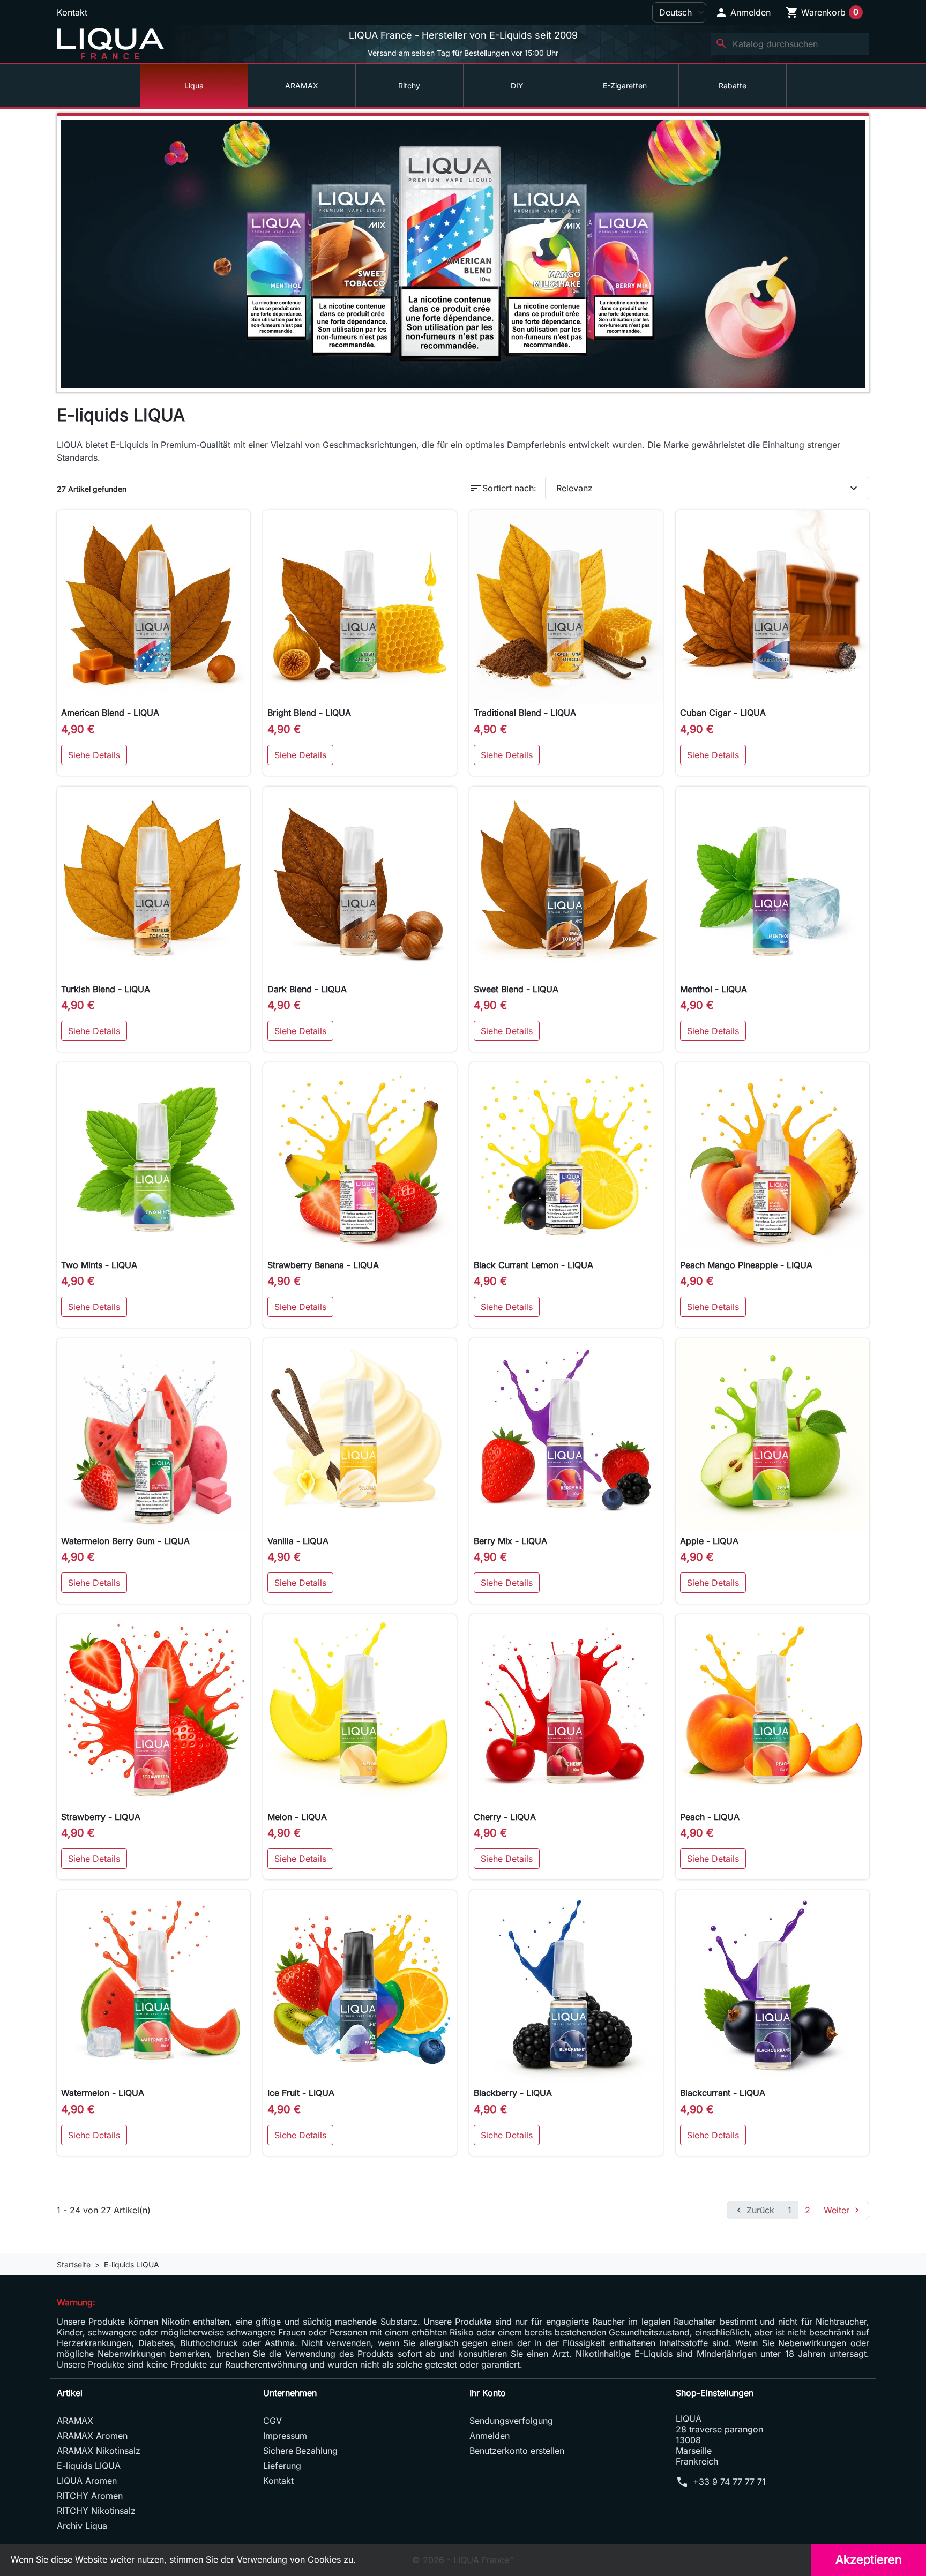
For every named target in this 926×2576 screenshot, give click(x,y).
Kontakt (72, 12)
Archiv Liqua (82, 2526)
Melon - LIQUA (297, 1817)
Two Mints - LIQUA (99, 1265)
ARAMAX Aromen (92, 2436)
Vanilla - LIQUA (298, 1541)
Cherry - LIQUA (505, 1817)
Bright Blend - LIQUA (309, 713)
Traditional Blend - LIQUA (525, 713)
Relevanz (708, 488)
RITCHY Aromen (90, 2496)
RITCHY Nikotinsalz (96, 2511)
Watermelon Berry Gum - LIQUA (125, 1541)
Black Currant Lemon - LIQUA (533, 1265)
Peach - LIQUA (710, 1817)
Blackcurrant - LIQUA (723, 2093)
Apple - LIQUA (709, 1541)
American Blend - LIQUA (110, 713)
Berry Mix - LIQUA (510, 1541)
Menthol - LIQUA (714, 989)
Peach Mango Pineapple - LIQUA (746, 1265)
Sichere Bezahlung (300, 2451)
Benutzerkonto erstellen (517, 2451)
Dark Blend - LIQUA (307, 989)
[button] (743, 12)
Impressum (285, 2436)
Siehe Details (94, 755)
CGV (272, 2421)
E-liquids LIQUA (89, 2466)
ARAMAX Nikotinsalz (99, 2451)
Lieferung (282, 2466)
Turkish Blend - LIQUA (106, 989)
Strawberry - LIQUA (101, 1817)
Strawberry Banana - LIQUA (323, 1265)
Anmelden (490, 2436)
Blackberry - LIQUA (513, 2093)
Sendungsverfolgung (511, 2421)
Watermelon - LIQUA (103, 2093)
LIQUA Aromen (87, 2481)
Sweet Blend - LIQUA (516, 989)
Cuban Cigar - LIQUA (723, 713)
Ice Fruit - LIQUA (301, 2093)
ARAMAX (75, 2421)
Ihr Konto (488, 2393)
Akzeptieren (869, 2559)
